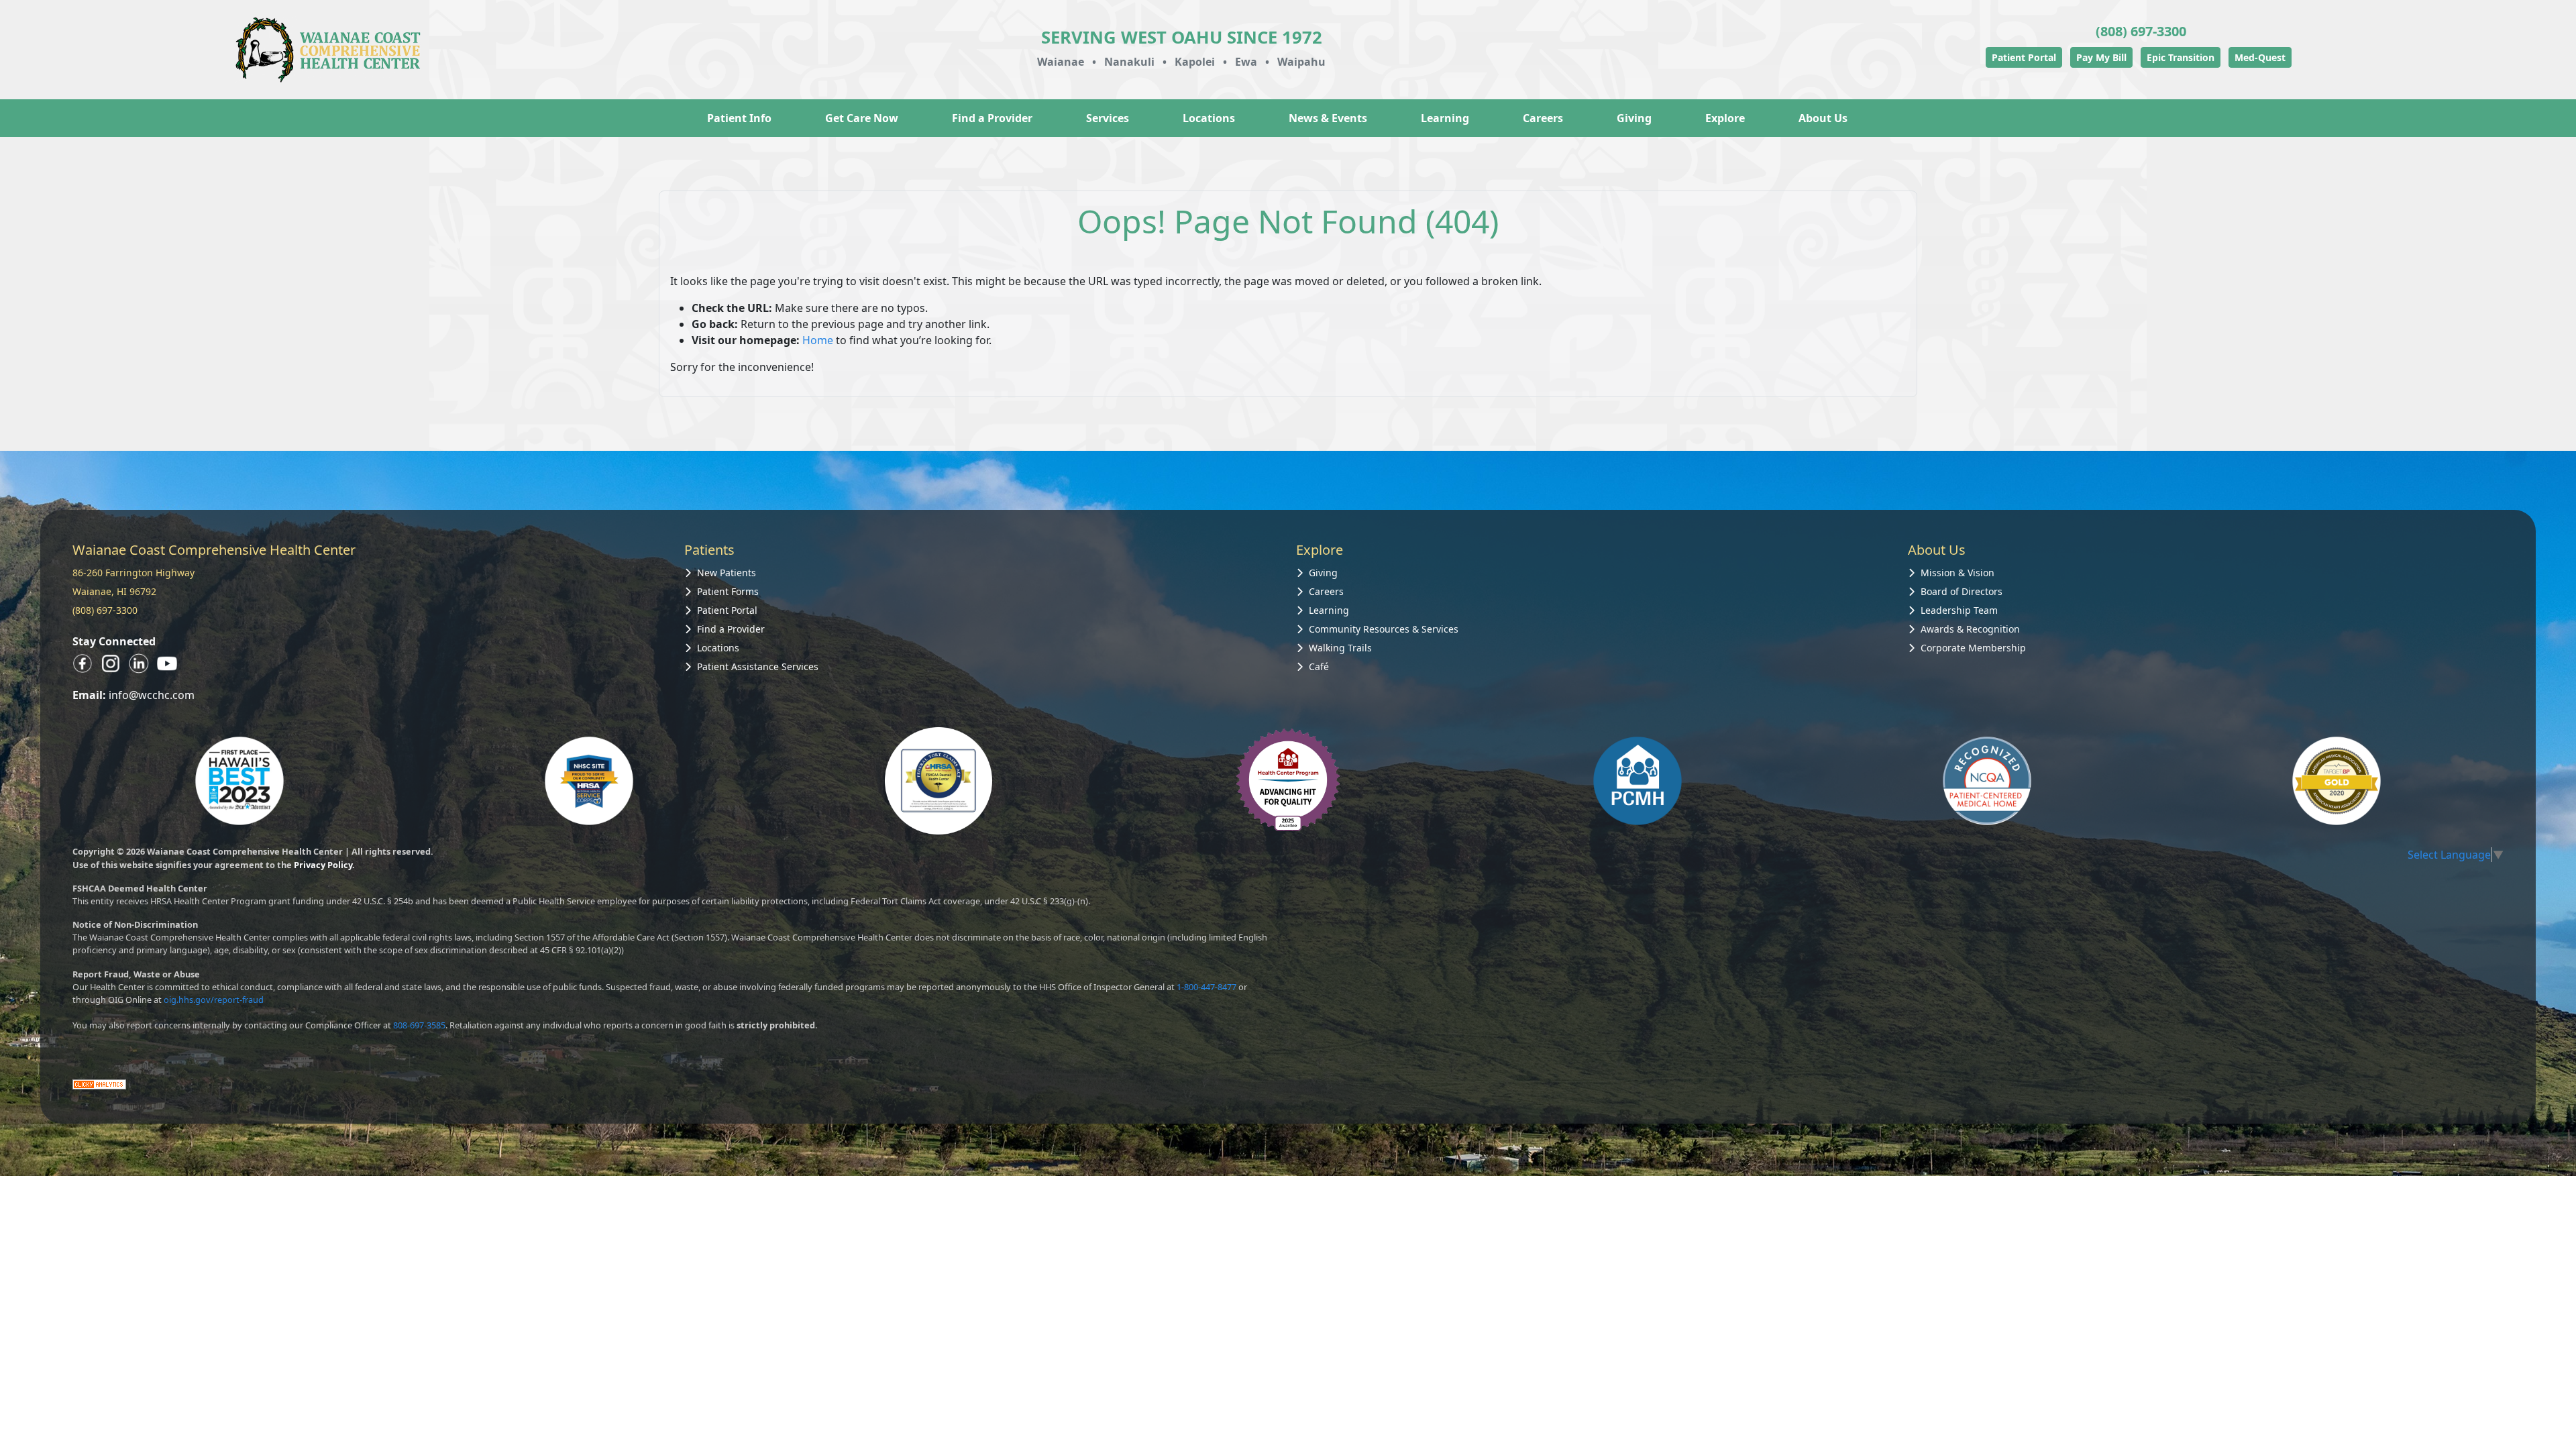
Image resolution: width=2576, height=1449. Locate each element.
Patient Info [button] (739, 118)
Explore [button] (1725, 118)
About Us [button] (1823, 118)
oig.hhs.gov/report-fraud (214, 1000)
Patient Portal (2024, 57)
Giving (1634, 118)
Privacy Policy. (324, 865)
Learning (1329, 610)
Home (818, 340)
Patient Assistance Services (758, 666)
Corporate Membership (1973, 648)
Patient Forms (728, 591)
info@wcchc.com (152, 695)
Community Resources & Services (1384, 629)
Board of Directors (1962, 591)
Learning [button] (1445, 118)
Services (1108, 118)
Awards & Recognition (1970, 629)
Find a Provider (992, 118)
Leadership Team (1959, 610)
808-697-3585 (419, 1025)
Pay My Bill (2101, 57)
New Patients (727, 573)
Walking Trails (1340, 648)
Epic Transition (2181, 57)
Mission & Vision (1957, 573)
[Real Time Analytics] (99, 1083)
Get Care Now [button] (862, 118)
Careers (1543, 118)
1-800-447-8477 (1206, 987)
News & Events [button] (1328, 118)
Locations (1209, 118)
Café (1319, 666)
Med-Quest (2260, 57)
